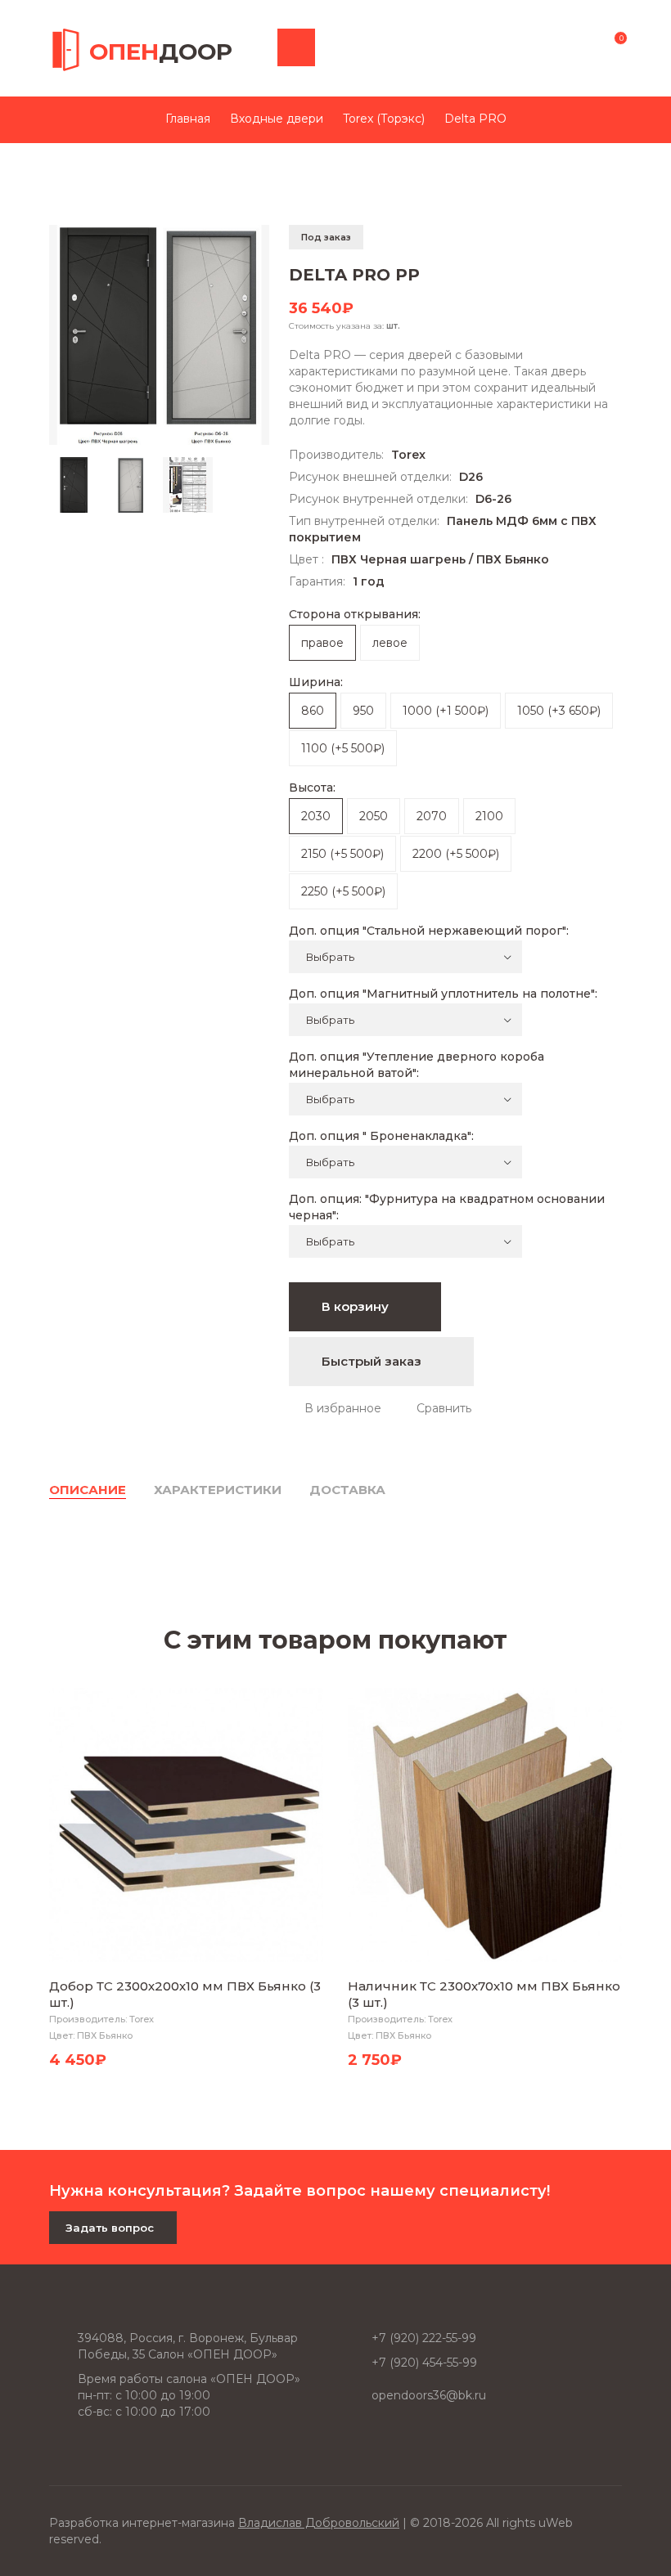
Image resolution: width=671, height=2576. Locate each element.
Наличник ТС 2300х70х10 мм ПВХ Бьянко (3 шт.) (484, 1994)
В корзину (357, 1306)
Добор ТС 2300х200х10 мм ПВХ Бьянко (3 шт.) (185, 1994)
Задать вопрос (110, 2228)
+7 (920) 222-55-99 (424, 2338)
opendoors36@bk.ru (429, 2395)
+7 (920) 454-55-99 (424, 2363)
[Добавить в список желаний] (335, 1408)
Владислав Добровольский (319, 2523)
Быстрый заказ (373, 1361)
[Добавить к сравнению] (436, 1408)
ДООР (161, 52)
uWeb (556, 2523)
